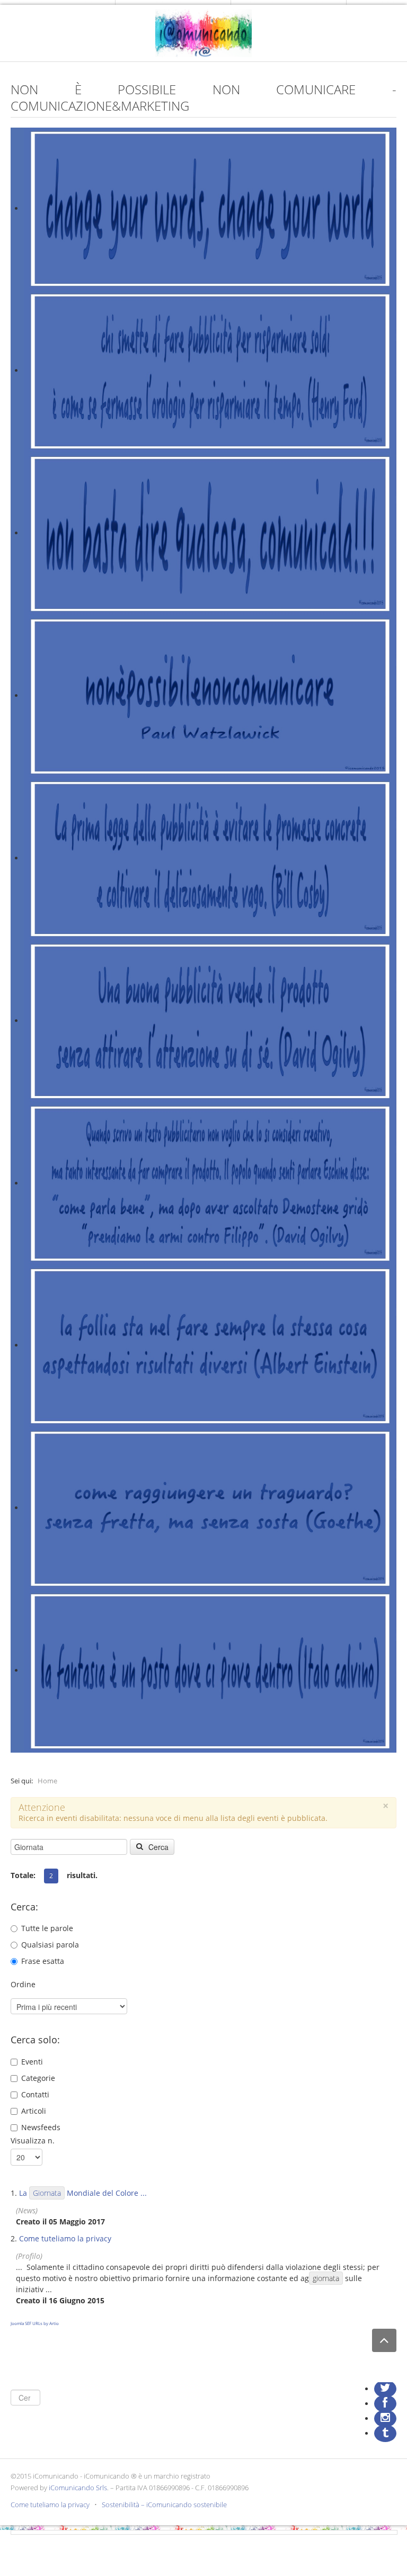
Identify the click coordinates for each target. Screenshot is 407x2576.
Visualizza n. (33, 2140)
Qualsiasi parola (50, 1945)
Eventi (32, 2062)
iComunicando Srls (78, 2488)
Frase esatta (43, 1961)
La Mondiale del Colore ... (83, 2193)
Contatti (35, 2094)
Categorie (38, 2078)
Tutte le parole (47, 1928)
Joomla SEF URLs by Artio (35, 2323)
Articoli (34, 2111)
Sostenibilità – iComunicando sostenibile (164, 2505)
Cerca (157, 1847)
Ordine (23, 1984)
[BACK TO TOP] (384, 2341)
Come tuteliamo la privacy (65, 2238)
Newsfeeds (41, 2127)
